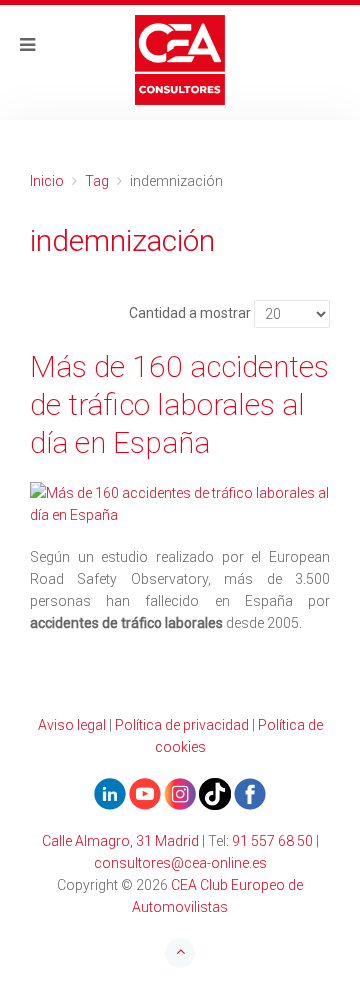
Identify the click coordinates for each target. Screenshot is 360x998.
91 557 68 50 (272, 841)
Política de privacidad (182, 725)
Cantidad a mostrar (190, 313)
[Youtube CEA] (110, 793)
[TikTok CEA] (215, 793)
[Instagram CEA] (180, 793)
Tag (97, 181)
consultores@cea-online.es (180, 863)
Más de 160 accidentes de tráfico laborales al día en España (179, 404)
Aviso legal (72, 725)
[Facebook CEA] (250, 793)
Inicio (47, 181)
